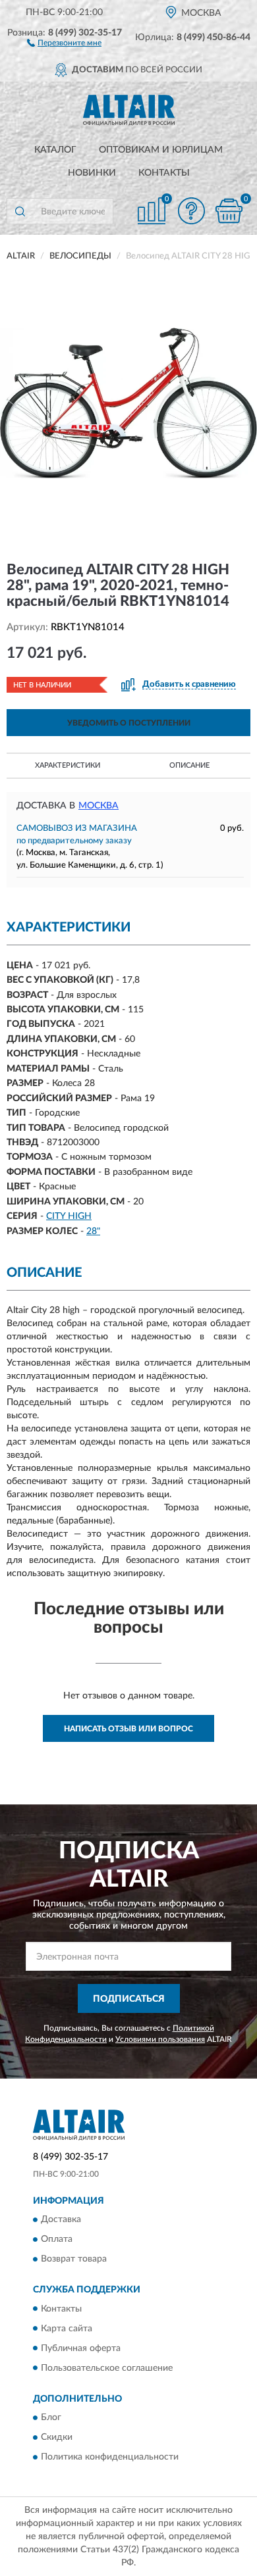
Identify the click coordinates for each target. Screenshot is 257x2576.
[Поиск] (20, 211)
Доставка (61, 2220)
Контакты (164, 173)
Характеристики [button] (68, 765)
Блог (51, 2417)
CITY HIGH (69, 1216)
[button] (64, 42)
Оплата (57, 2240)
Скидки (57, 2437)
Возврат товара (74, 2260)
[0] (229, 211)
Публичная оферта (81, 2348)
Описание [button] (189, 765)
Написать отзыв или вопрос (128, 1729)
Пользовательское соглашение (107, 2368)
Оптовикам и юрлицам (161, 150)
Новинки (92, 173)
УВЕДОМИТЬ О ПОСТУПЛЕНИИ (129, 723)
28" (93, 1231)
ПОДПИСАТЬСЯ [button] (129, 1999)
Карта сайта (67, 2329)
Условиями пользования (160, 2039)
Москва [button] (99, 806)
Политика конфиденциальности (110, 2457)
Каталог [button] (55, 150)
